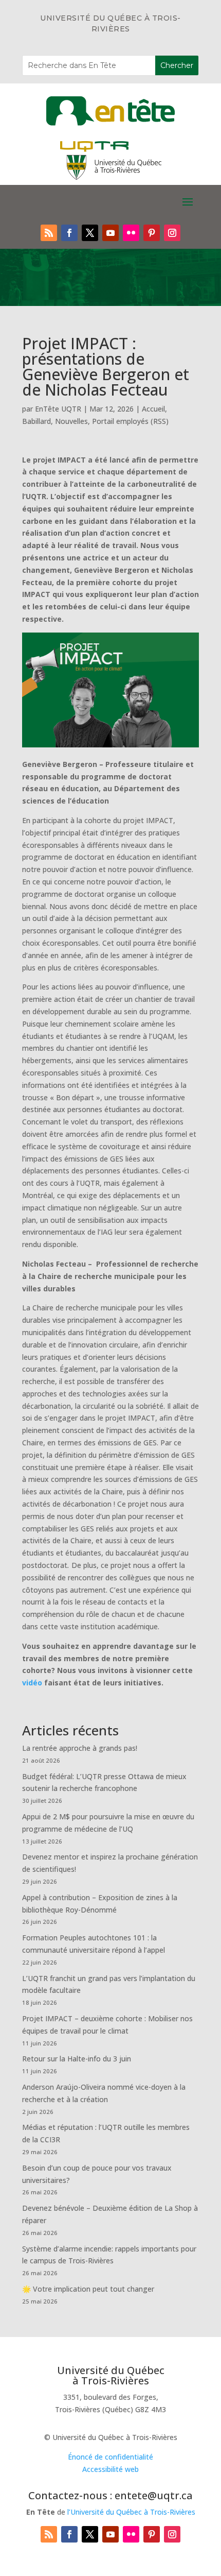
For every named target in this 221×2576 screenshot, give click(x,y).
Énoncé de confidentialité (110, 2457)
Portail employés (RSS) (130, 421)
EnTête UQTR (58, 409)
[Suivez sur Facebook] (69, 233)
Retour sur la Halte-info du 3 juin (77, 2059)
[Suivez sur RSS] (49, 233)
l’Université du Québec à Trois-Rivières (131, 2512)
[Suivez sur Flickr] (131, 233)
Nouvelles (71, 421)
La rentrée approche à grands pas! (80, 1748)
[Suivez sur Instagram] (172, 233)
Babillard (36, 421)
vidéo (32, 1683)
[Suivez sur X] (90, 233)
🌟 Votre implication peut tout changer (88, 2289)
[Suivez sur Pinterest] (152, 233)
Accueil (153, 409)
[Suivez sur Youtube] (110, 233)
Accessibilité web (110, 2469)
